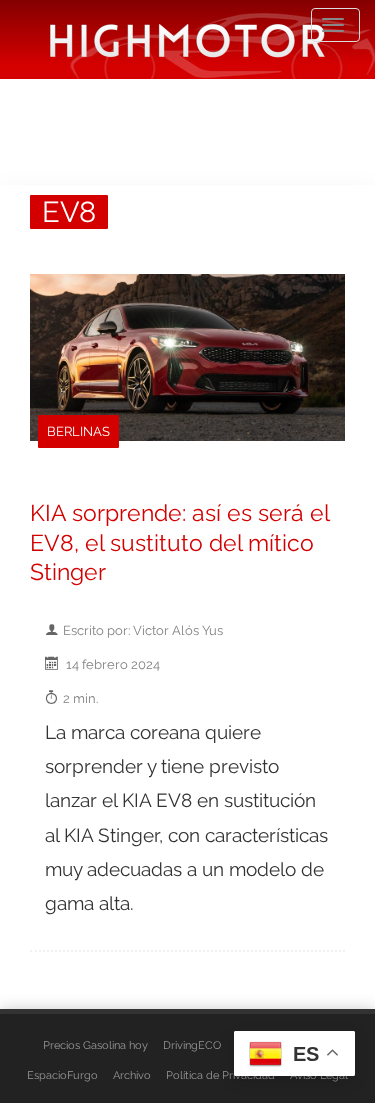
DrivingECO (192, 1045)
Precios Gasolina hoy (95, 1045)
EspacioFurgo (62, 1075)
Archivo (132, 1075)
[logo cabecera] (187, 39)
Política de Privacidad (220, 1075)
